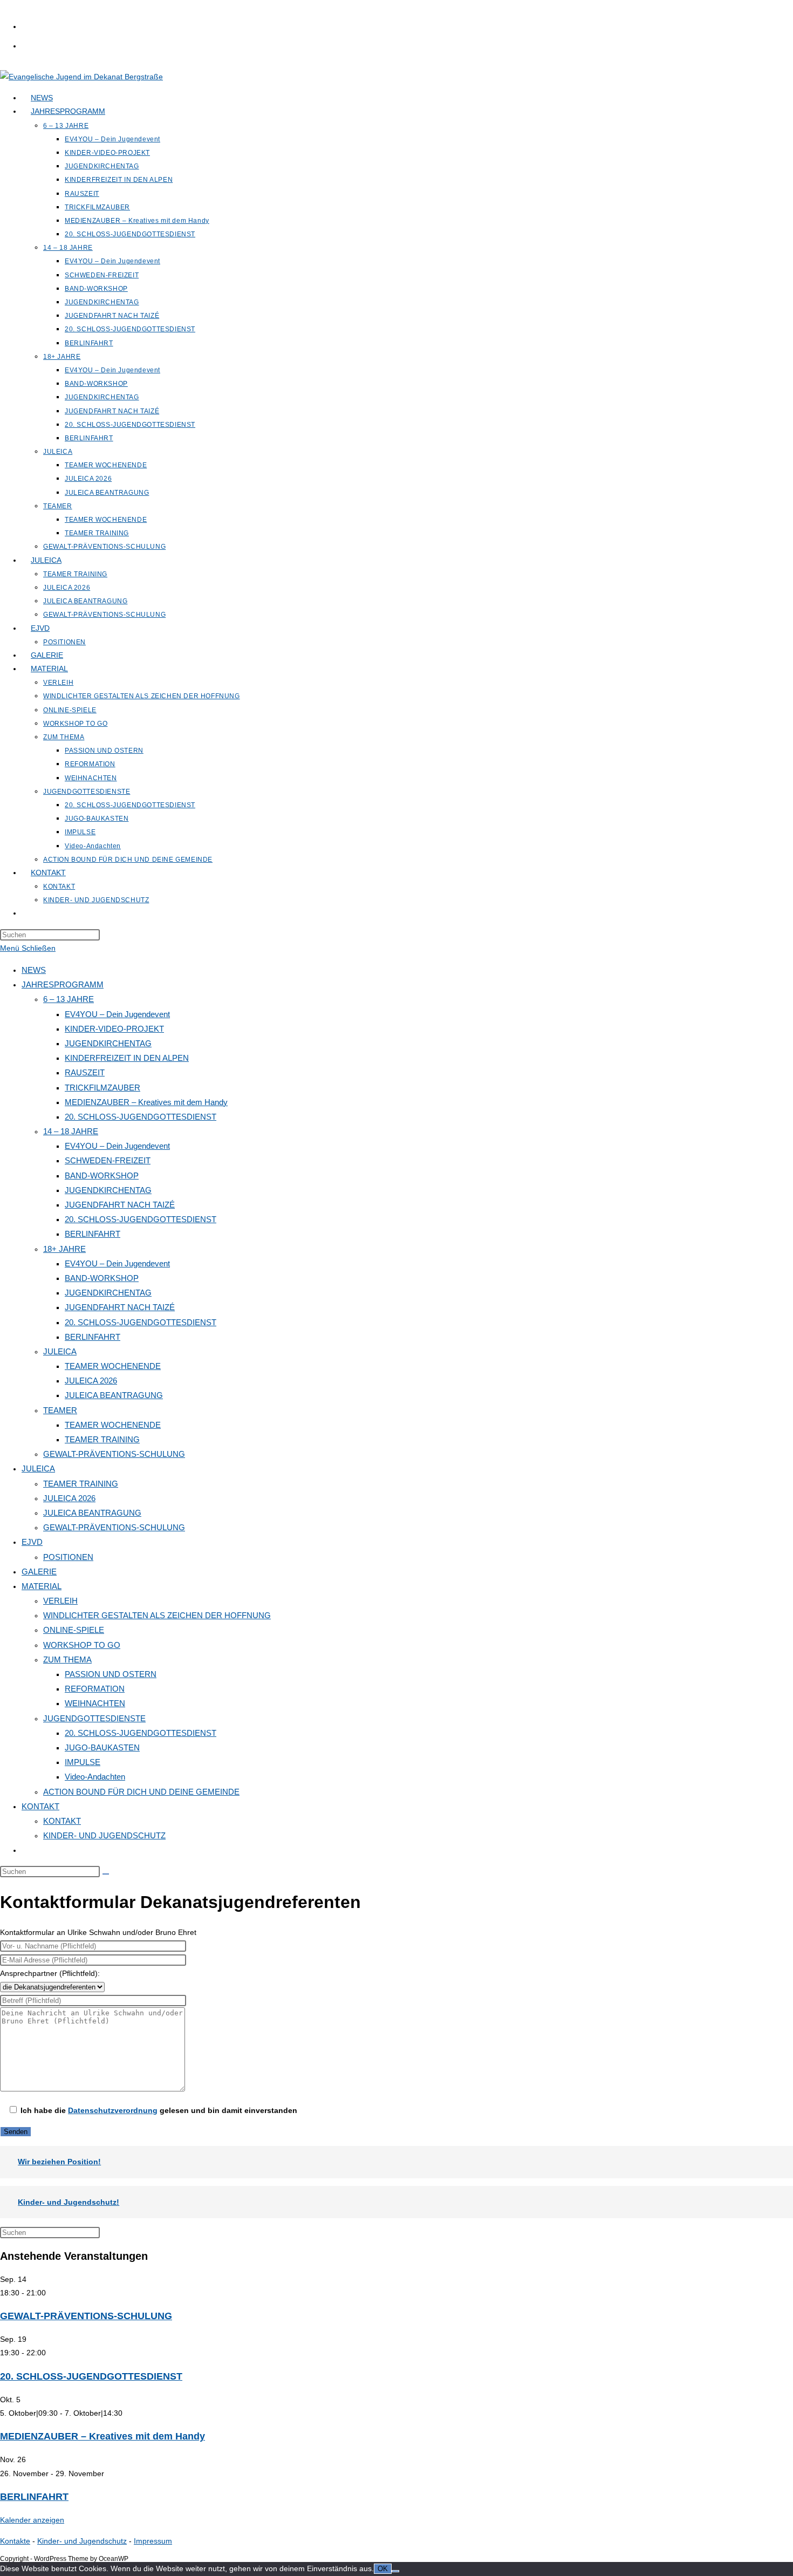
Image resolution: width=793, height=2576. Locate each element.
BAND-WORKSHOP (102, 1175)
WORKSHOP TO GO (82, 1645)
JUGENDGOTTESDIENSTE (94, 1718)
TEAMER (60, 1410)
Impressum (153, 2541)
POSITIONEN (68, 1557)
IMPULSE (83, 1762)
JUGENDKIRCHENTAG (108, 1043)
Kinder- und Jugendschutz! (69, 2202)
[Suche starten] (106, 1874)
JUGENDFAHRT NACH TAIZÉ (120, 1205)
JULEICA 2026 (91, 1381)
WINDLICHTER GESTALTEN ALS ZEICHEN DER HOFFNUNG (157, 1615)
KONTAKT (40, 1806)
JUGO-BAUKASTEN (102, 1747)
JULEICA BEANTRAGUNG (114, 1395)
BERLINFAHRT (93, 1234)
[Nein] (395, 2571)
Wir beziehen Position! (59, 2162)
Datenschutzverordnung (113, 2110)
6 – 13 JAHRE (69, 999)
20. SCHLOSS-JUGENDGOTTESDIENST (141, 1117)
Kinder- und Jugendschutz (82, 2541)
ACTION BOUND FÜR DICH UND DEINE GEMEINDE (141, 1792)
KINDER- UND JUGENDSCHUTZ (104, 1835)
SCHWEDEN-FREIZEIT (108, 1160)
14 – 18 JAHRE (71, 1131)
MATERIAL (42, 1586)
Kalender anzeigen (32, 2520)
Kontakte (15, 2541)
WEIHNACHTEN (95, 1703)
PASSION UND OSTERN (111, 1674)
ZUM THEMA (67, 1660)
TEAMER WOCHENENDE (113, 1366)
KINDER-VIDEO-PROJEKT (114, 1029)
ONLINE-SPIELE (74, 1630)
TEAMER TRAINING (102, 1439)
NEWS (34, 970)
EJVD (32, 1542)
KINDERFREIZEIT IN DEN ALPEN (127, 1058)
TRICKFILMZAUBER (102, 1088)
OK (383, 2569)
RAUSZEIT (85, 1072)
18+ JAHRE (64, 1249)
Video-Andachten (95, 1777)
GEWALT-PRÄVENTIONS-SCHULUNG (114, 1454)
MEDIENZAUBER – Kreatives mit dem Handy (146, 1102)
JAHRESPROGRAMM (63, 984)
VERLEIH (60, 1601)
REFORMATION (95, 1689)
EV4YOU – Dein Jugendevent (117, 1014)
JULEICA (60, 1351)
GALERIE (39, 1572)
